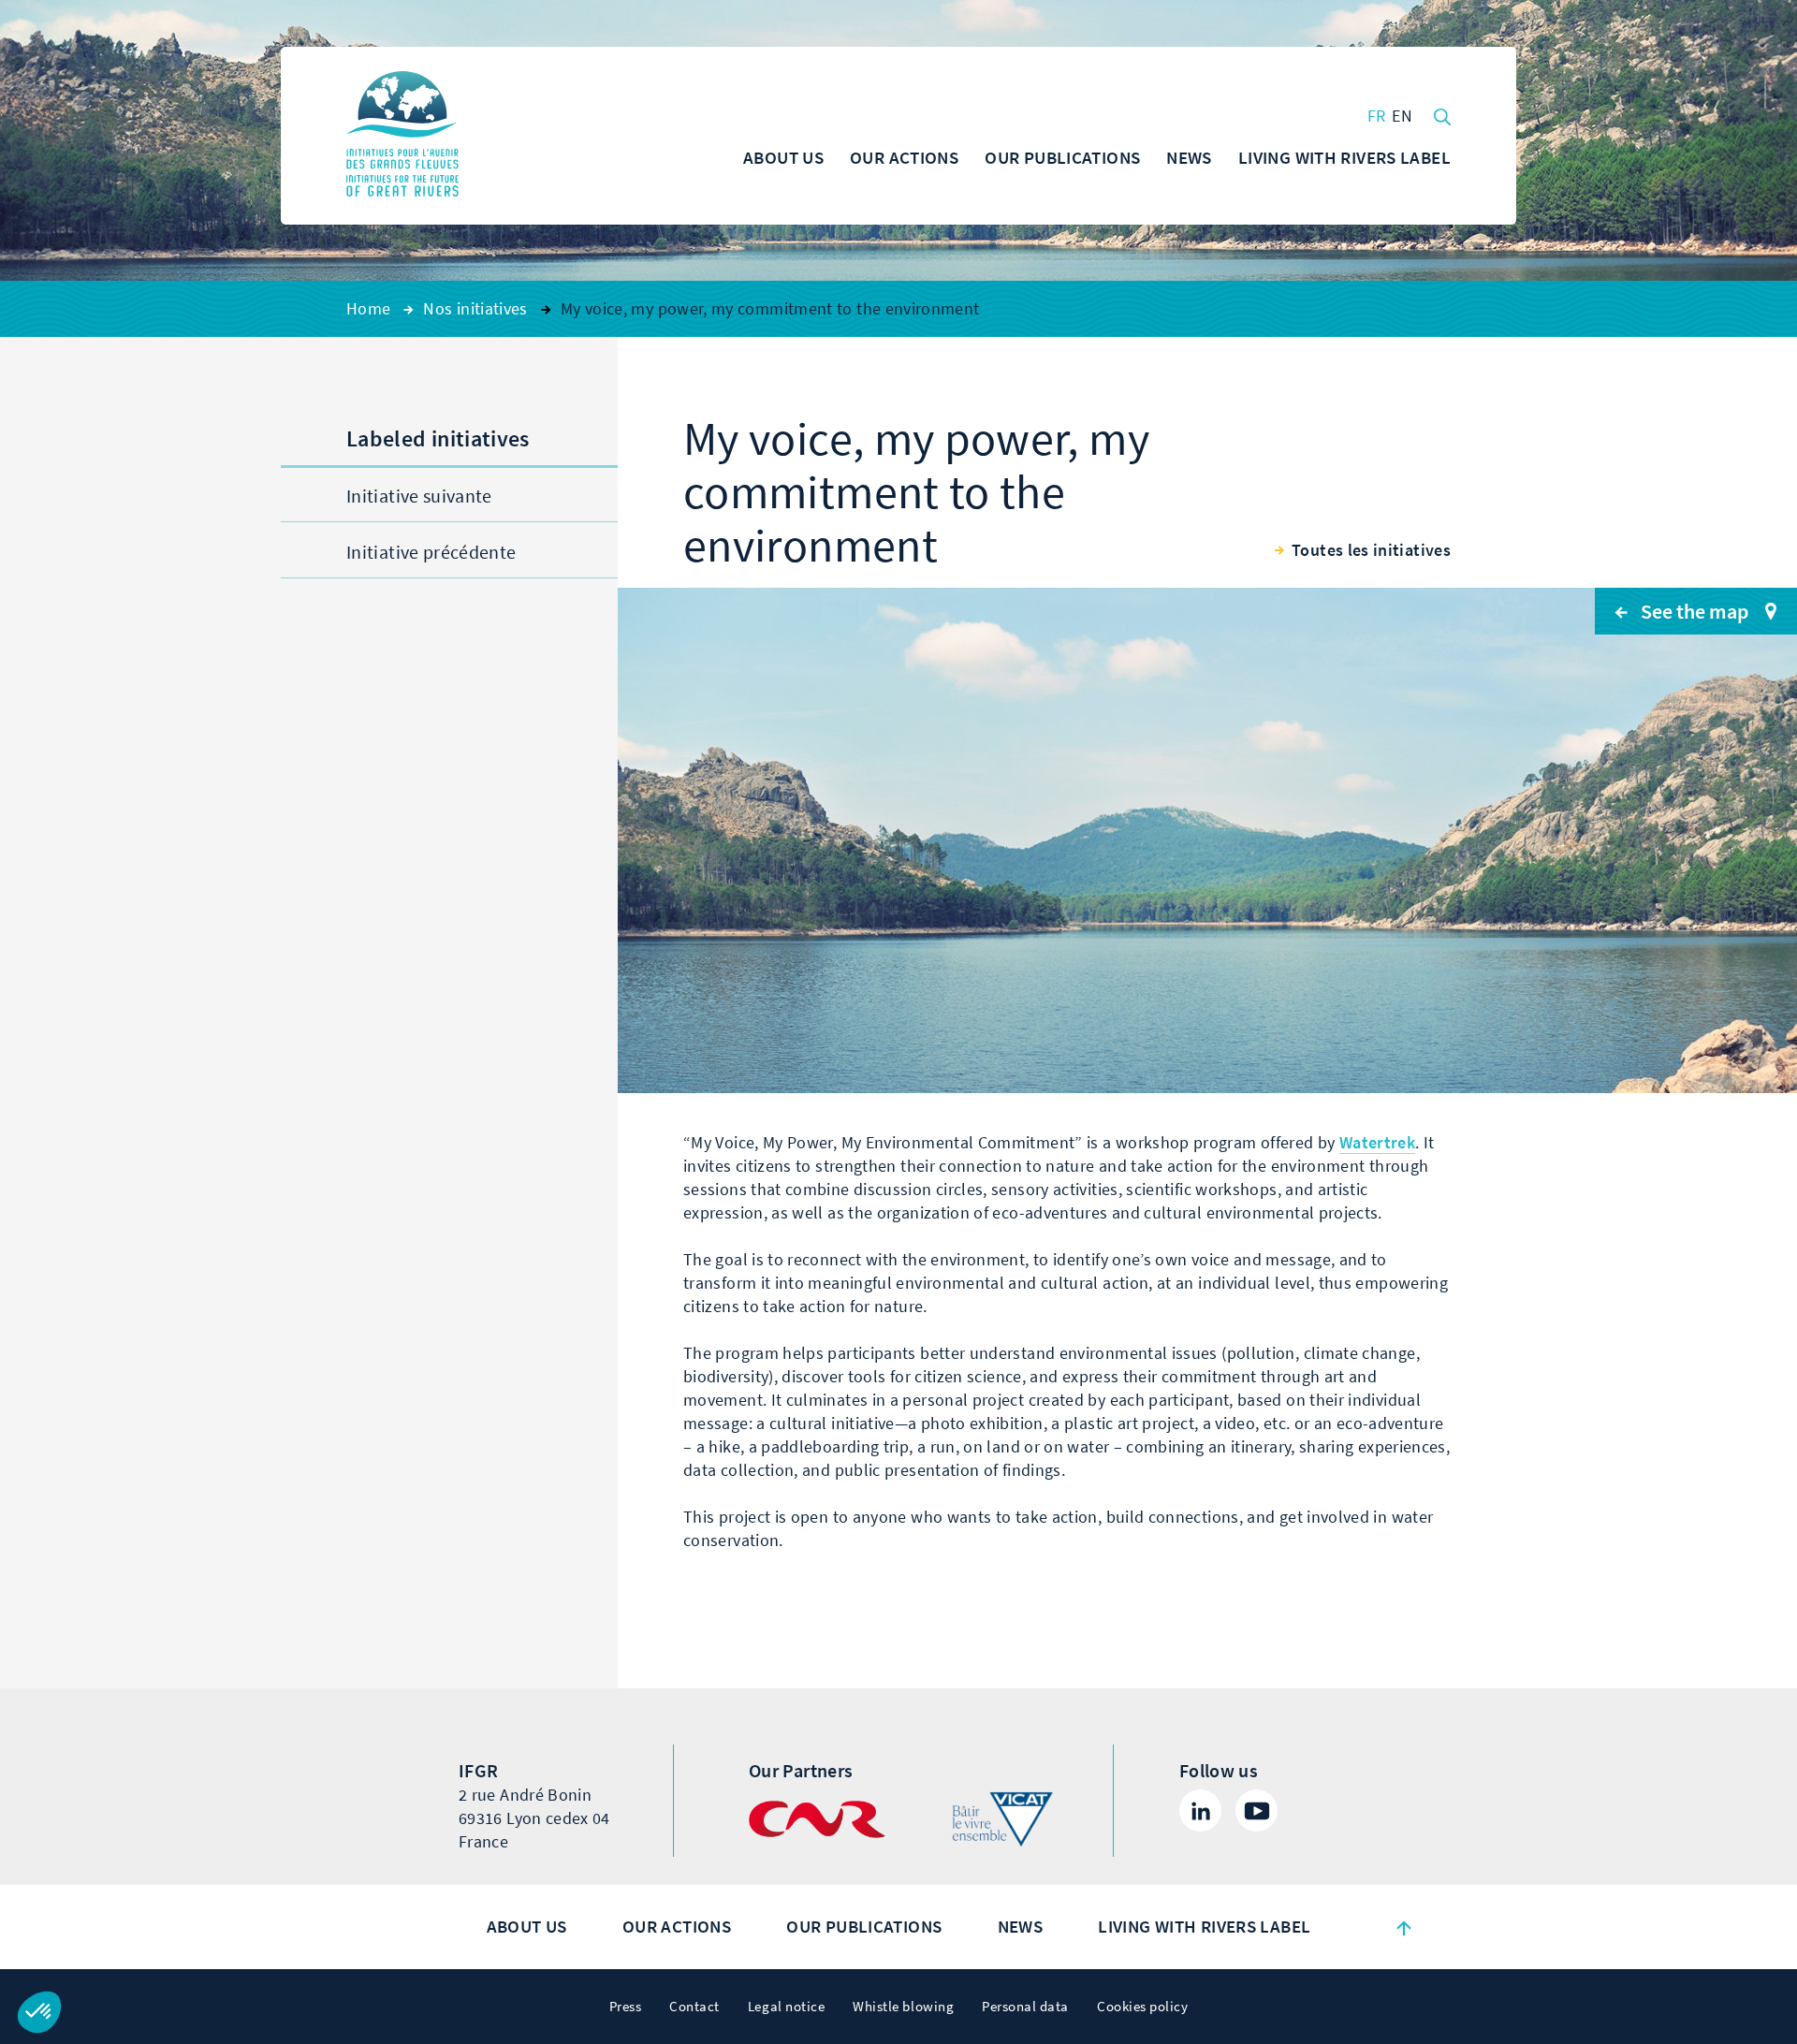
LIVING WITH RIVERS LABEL (1204, 1927)
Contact (694, 2007)
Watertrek (1377, 1143)
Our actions (677, 1927)
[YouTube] (1256, 1810)
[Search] (1442, 115)
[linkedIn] (1200, 1810)
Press (626, 2007)
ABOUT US (527, 1927)
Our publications (864, 1927)
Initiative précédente (431, 553)
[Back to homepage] (402, 136)
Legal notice (786, 2007)
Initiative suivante (419, 496)
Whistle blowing (903, 2007)
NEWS (1021, 1927)
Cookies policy (1142, 2007)
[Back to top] (1404, 1927)
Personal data (1025, 2007)
